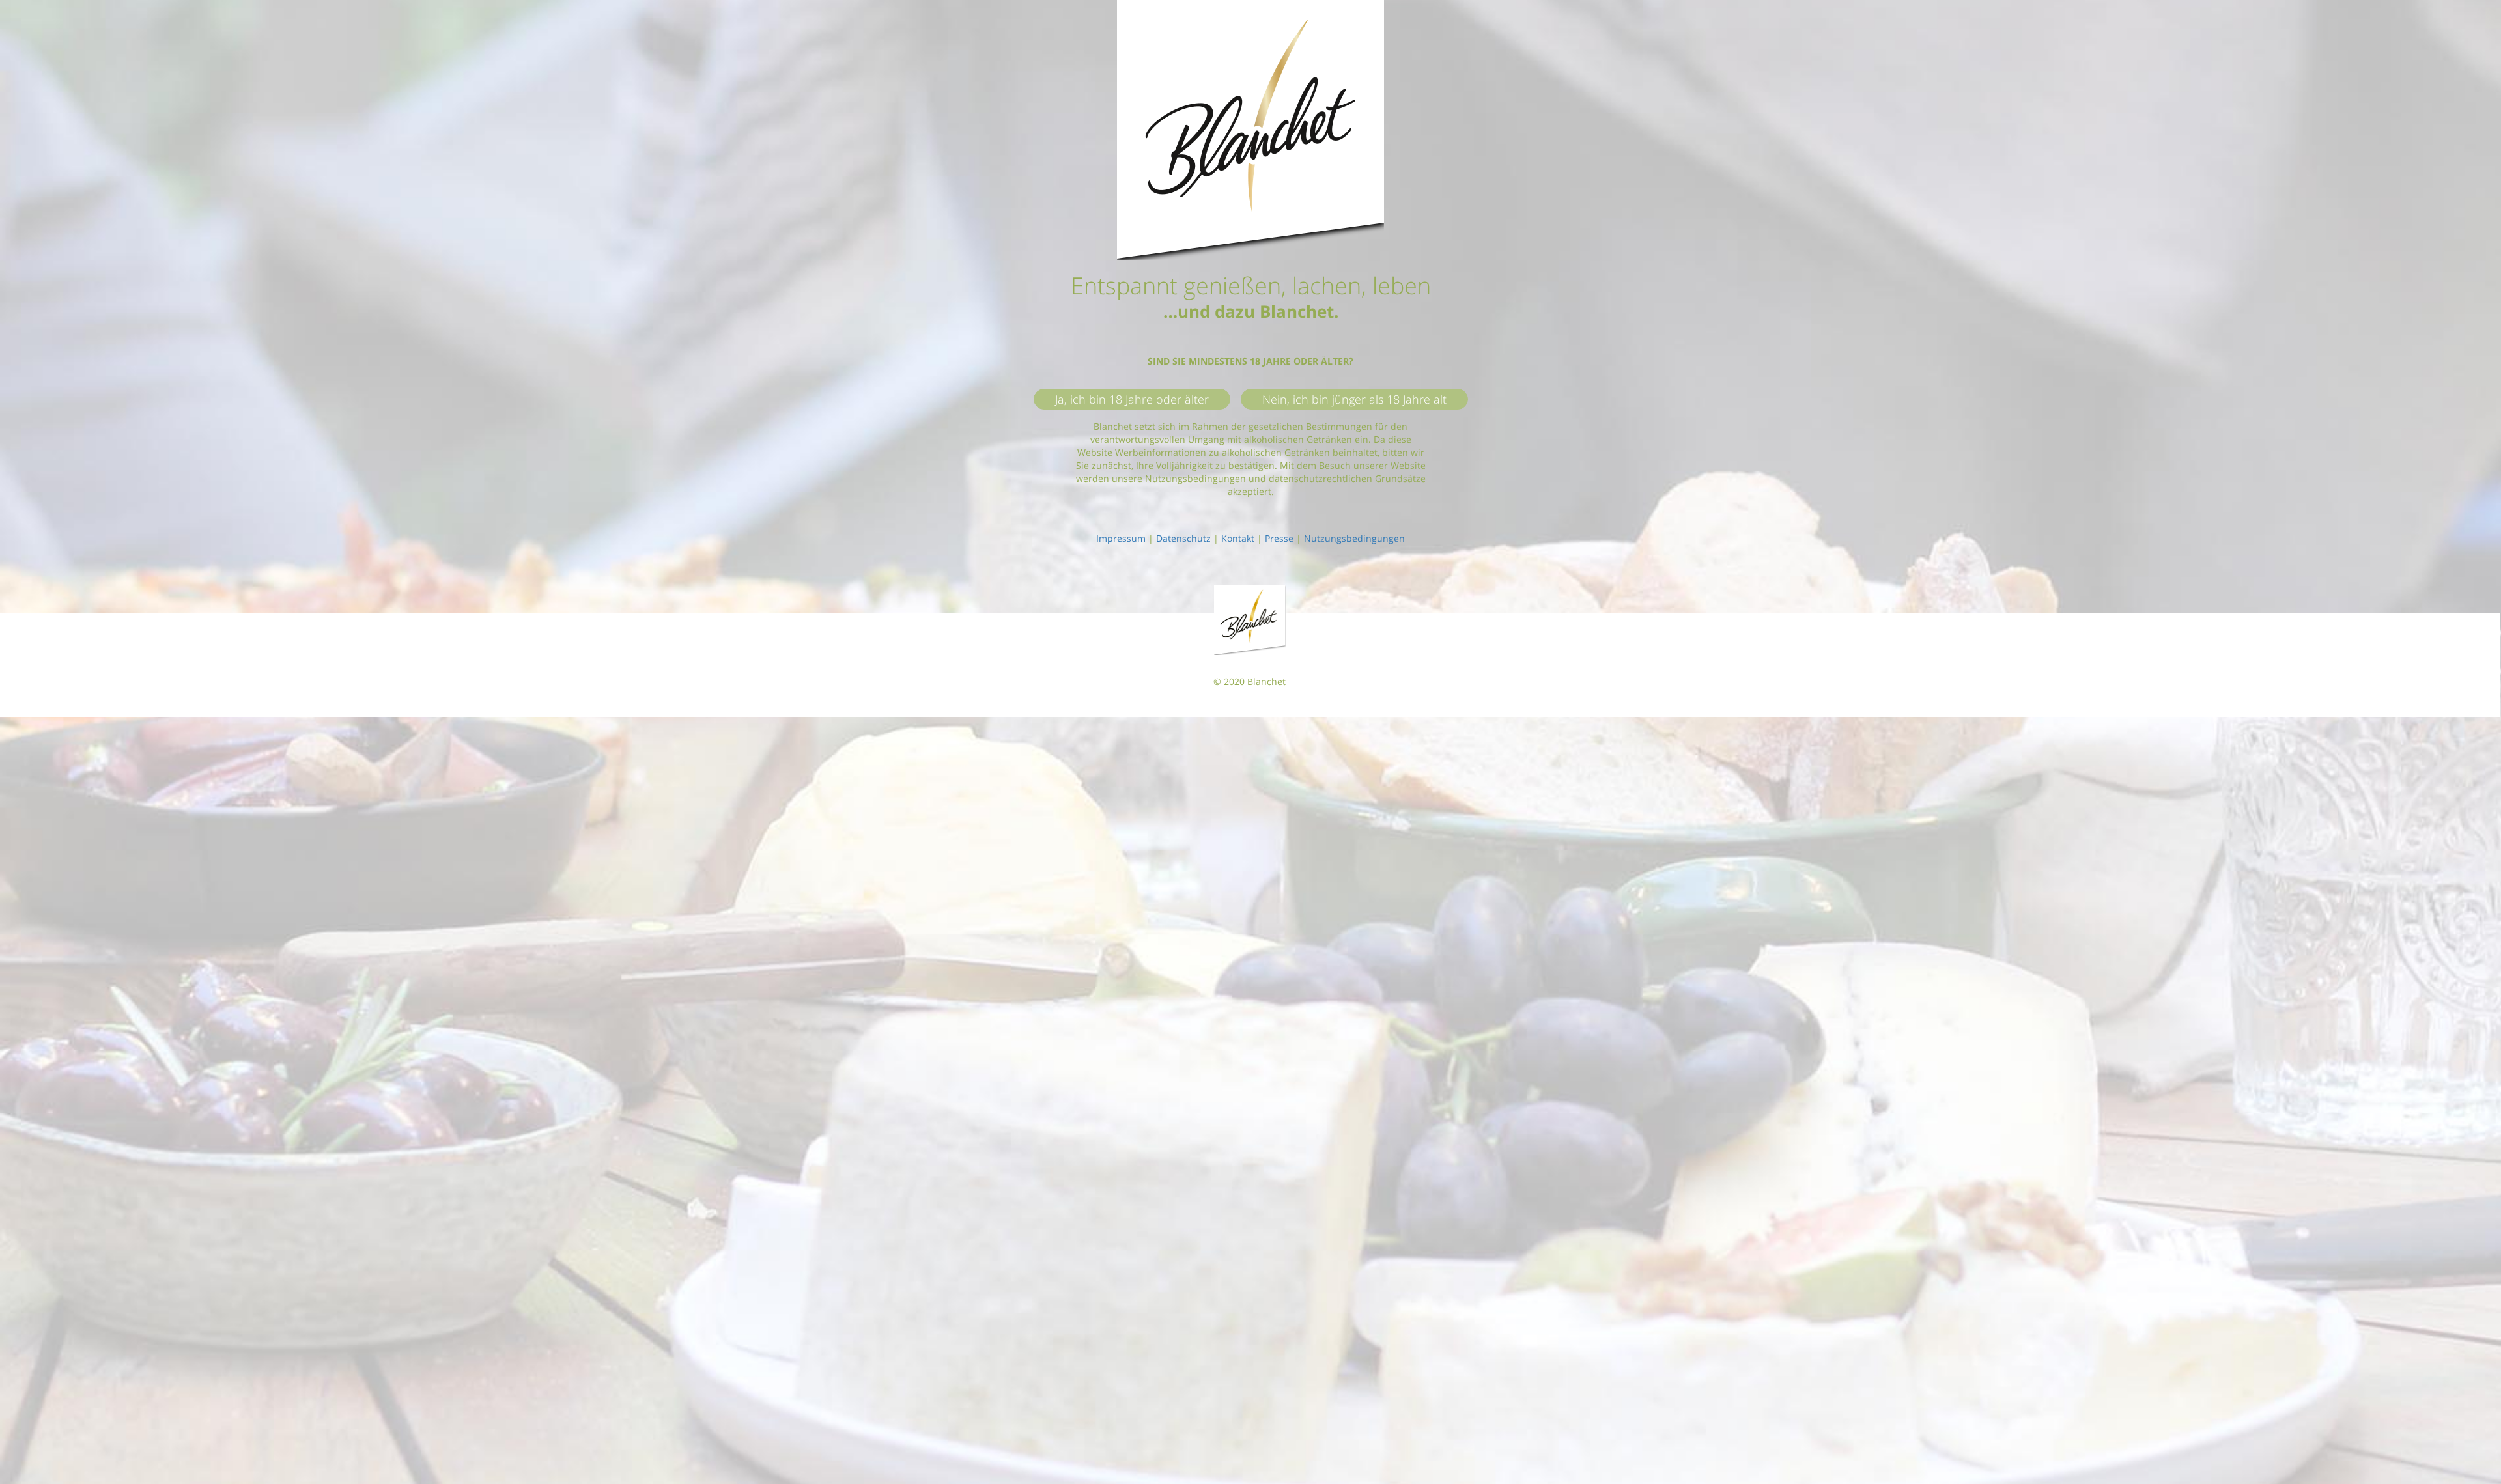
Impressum (1121, 538)
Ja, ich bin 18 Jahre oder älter (1132, 399)
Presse (1279, 538)
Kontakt (1238, 538)
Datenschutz (1183, 538)
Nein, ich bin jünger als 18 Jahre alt (1354, 399)
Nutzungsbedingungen (1354, 538)
